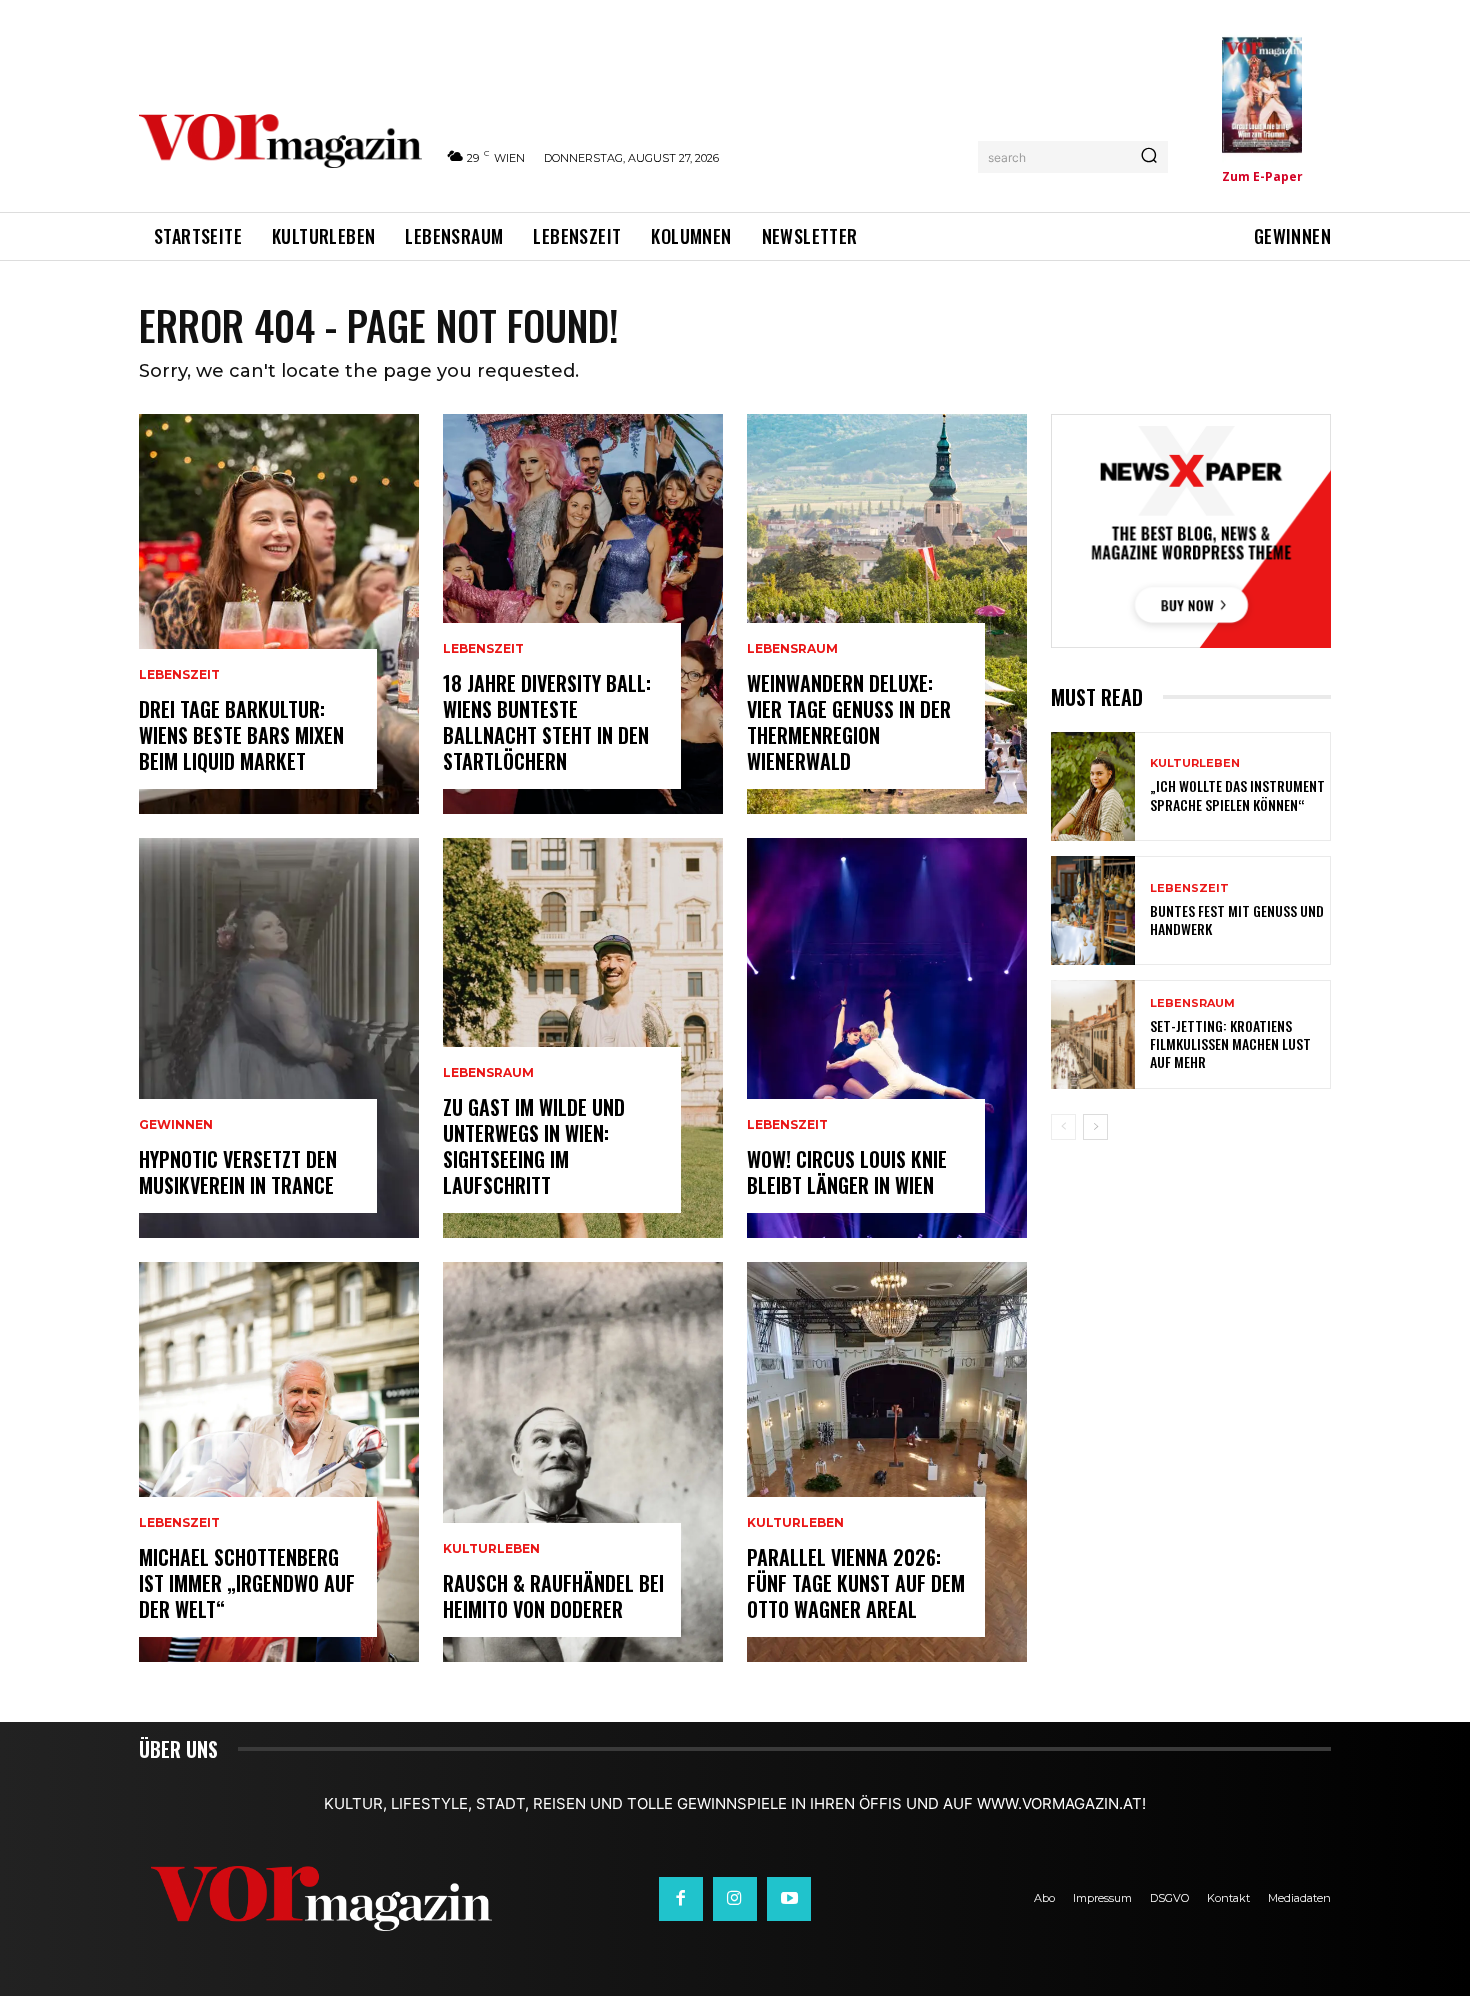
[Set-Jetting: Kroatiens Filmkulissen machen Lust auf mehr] (1093, 1034)
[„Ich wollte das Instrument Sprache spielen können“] (1093, 786)
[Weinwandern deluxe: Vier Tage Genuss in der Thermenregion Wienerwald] (887, 614)
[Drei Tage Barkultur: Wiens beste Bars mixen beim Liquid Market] (279, 614)
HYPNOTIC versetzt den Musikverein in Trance (238, 1172)
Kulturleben (491, 1549)
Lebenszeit (179, 675)
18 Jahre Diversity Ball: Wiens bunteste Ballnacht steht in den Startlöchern (547, 722)
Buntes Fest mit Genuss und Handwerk (1237, 919)
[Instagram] (735, 1899)
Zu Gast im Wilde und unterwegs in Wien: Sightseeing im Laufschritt (534, 1146)
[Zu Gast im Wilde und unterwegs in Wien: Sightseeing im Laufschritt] (583, 1038)
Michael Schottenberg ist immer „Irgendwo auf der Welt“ (247, 1583)
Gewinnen (176, 1125)
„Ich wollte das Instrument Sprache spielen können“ (1237, 794)
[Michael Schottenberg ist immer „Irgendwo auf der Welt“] (279, 1462)
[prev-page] (1063, 1127)
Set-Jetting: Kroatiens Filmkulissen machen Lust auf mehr (1230, 1043)
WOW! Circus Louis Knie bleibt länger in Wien (847, 1172)
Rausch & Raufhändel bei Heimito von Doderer (553, 1596)
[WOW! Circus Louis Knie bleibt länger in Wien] (887, 1038)
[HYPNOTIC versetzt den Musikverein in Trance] (279, 1038)
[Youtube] (789, 1899)
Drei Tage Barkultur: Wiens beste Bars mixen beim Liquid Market (241, 735)
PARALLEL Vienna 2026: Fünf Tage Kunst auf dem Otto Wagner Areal (856, 1583)
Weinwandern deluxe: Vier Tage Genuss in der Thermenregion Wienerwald (849, 722)
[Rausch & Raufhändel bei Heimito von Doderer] (583, 1462)
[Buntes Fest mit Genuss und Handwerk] (1093, 910)
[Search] (1149, 157)
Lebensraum (488, 1073)
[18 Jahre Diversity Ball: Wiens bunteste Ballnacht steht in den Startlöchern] (583, 614)
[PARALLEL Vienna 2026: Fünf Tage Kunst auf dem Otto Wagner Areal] (887, 1462)
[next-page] (1095, 1127)
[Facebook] (681, 1899)
